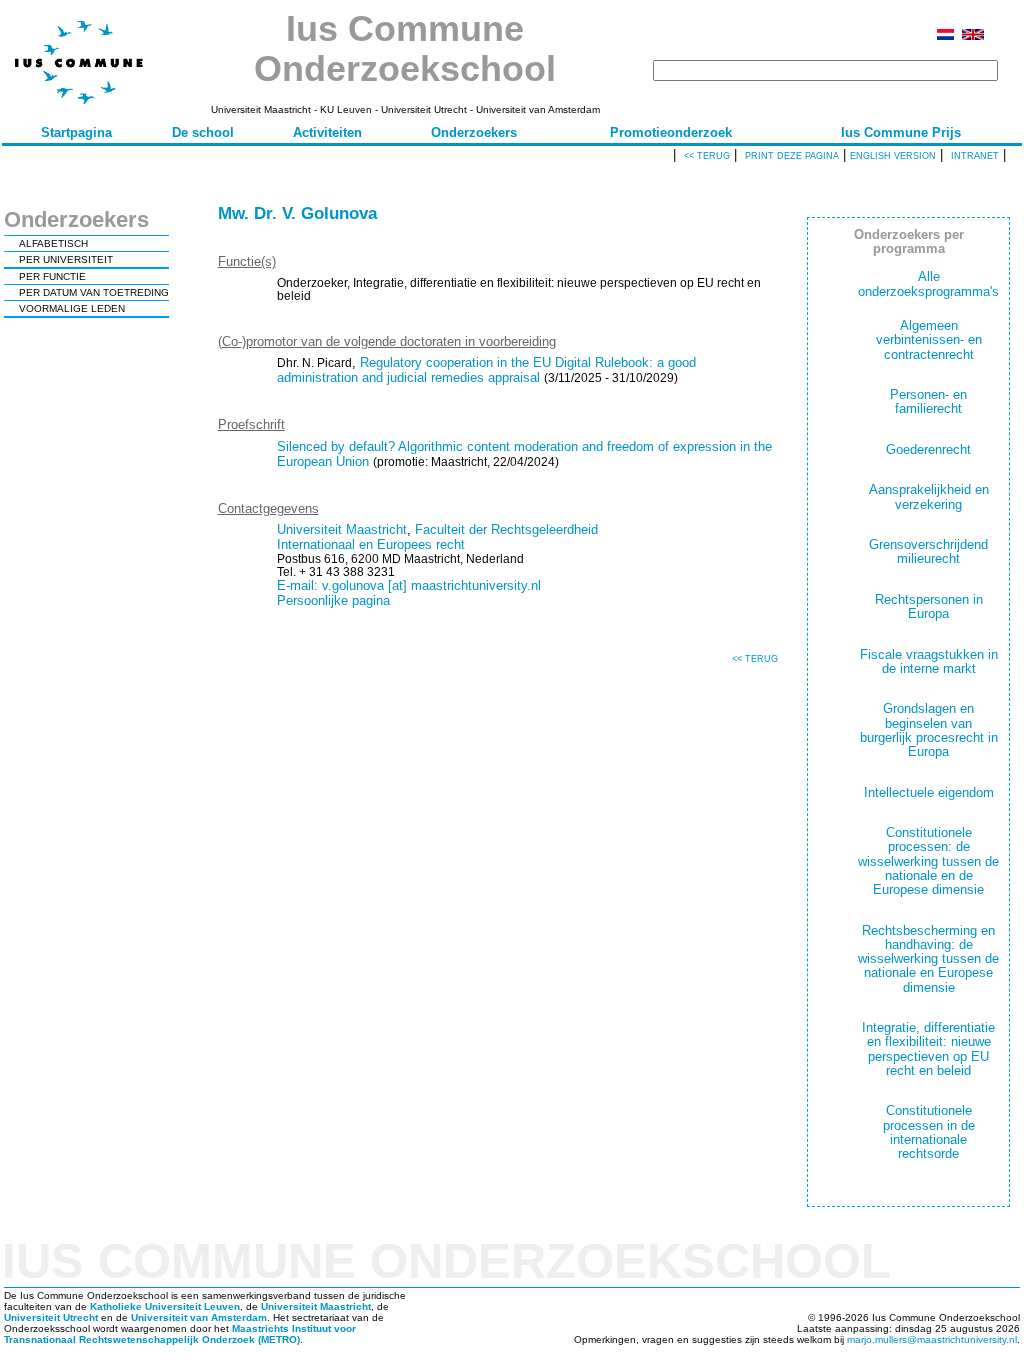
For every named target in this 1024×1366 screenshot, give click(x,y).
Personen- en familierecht (928, 401)
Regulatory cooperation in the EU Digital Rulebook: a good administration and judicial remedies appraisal (486, 370)
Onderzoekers (474, 132)
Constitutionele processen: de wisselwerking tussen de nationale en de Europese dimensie (928, 861)
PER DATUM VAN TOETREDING (94, 292)
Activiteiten (327, 132)
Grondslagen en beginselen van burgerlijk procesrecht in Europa (929, 730)
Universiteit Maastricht (342, 529)
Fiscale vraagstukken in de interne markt (929, 661)
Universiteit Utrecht (51, 1317)
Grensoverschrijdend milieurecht (928, 551)
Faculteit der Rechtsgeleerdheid (506, 529)
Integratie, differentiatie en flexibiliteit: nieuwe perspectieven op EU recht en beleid (928, 1049)
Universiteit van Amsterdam (199, 1317)
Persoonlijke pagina (333, 600)
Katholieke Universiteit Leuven (165, 1306)
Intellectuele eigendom (929, 792)
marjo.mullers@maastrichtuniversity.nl (932, 1339)
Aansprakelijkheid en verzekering (929, 496)
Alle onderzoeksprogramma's (928, 283)
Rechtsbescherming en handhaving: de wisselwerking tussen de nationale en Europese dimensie (928, 959)
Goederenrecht (928, 449)
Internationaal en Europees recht (371, 544)
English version (893, 156)
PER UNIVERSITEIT (66, 259)
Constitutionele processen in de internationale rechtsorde (929, 1132)
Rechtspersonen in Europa (929, 606)
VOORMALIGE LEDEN (72, 308)
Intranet (975, 156)
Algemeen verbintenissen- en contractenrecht (929, 340)
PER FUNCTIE (52, 276)
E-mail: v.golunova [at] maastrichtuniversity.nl (409, 585)
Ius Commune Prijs (901, 132)
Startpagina (76, 132)
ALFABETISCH (53, 243)
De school (203, 132)
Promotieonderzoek (671, 132)
